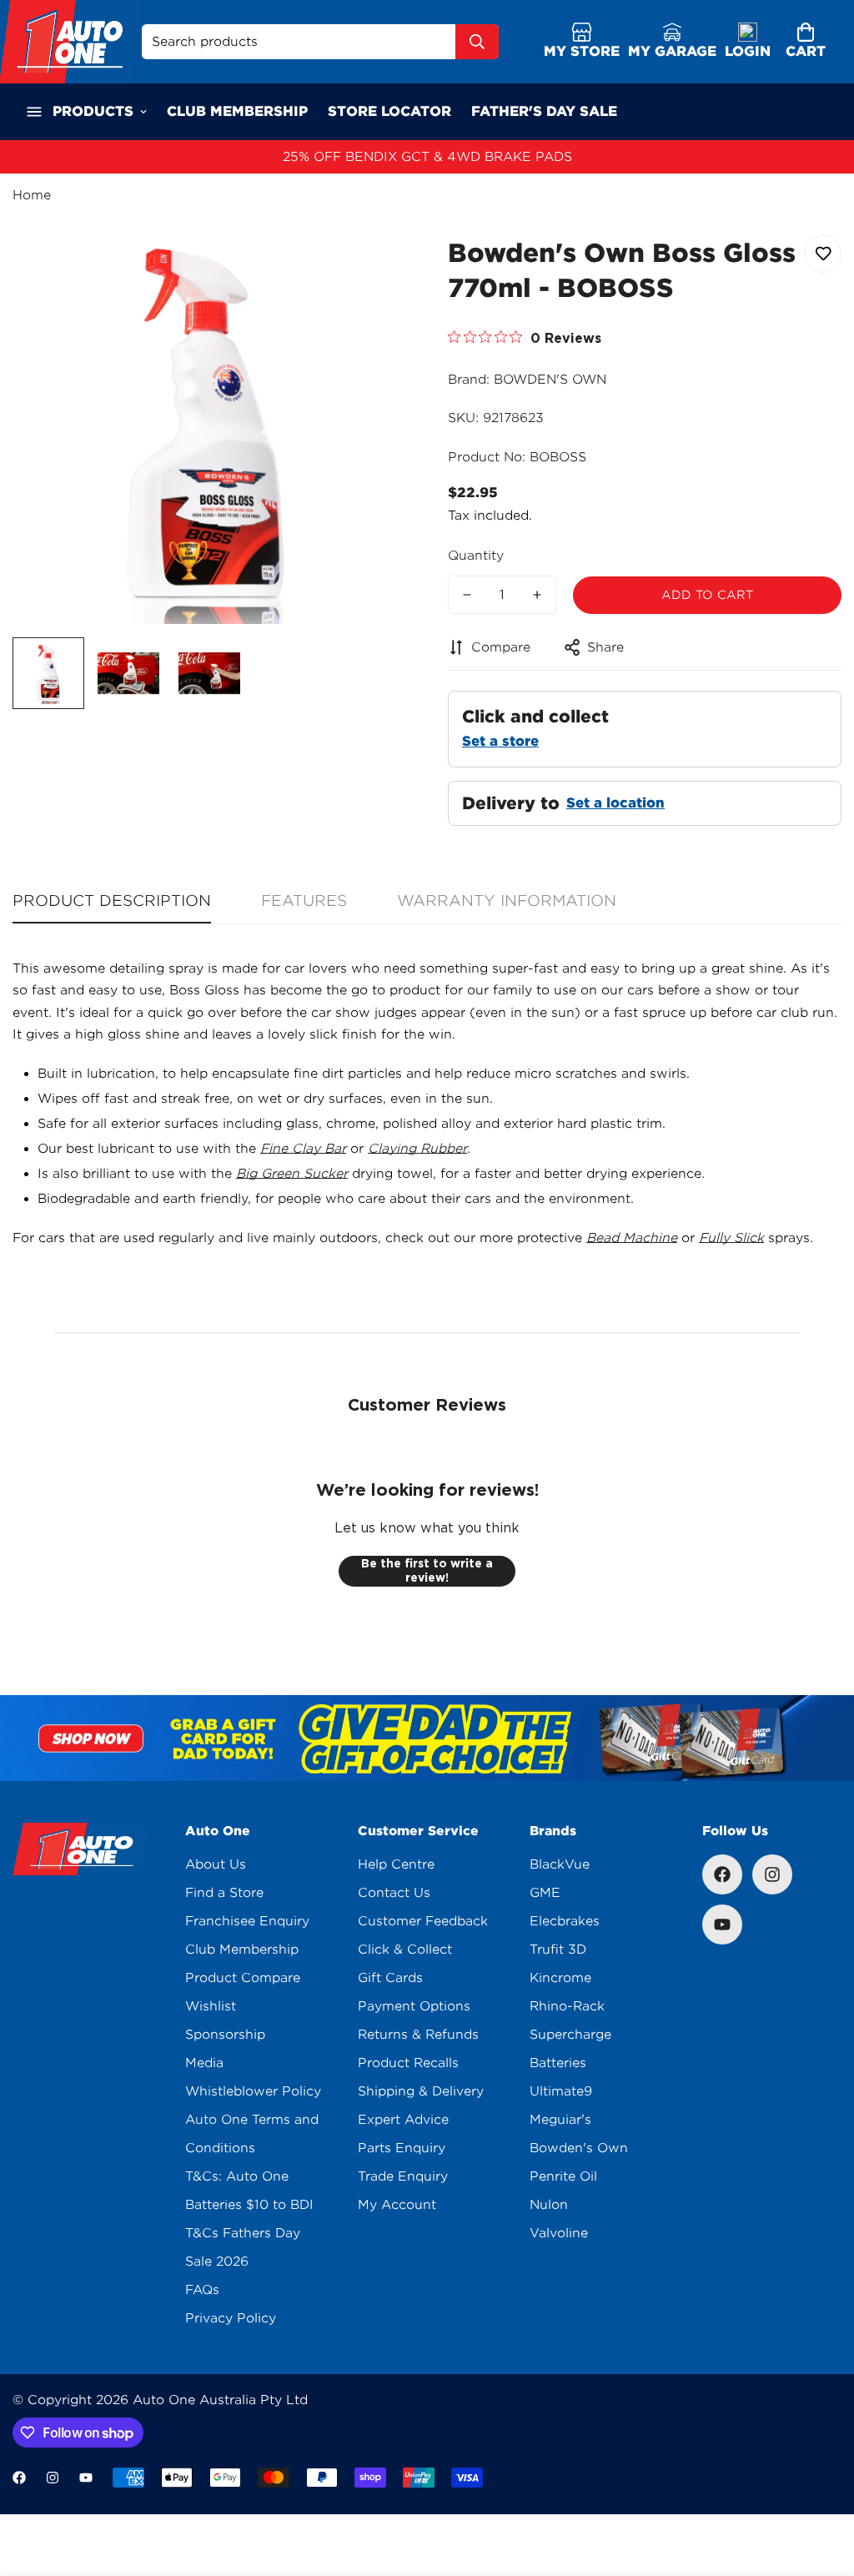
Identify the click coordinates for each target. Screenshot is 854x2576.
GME (545, 1893)
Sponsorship (225, 2035)
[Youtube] (722, 1924)
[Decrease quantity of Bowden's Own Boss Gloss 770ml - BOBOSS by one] (467, 595)
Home (32, 195)
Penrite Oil (563, 2176)
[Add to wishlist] (823, 254)
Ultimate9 (561, 2091)
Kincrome (560, 1978)
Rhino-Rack (567, 2006)
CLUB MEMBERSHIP (237, 111)
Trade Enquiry (403, 2176)
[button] (806, 42)
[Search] (477, 42)
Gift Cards (390, 1978)
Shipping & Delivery (421, 2091)
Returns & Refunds (418, 2035)
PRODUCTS (93, 111)
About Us (216, 1864)
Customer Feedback (423, 1921)
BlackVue (560, 1864)
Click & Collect (405, 1950)
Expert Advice (403, 2120)
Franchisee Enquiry (247, 1921)
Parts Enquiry (402, 2148)
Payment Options (414, 2006)
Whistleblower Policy (253, 2091)
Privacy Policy (231, 2318)
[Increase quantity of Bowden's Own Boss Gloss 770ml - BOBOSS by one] (537, 595)
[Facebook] (722, 1874)
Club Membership (242, 1950)
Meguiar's (560, 2120)
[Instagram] (772, 1874)
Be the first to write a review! (427, 1571)
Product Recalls (408, 2063)
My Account (397, 2205)
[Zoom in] (371, 267)
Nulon (549, 2205)
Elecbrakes (565, 1921)
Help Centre (396, 1864)
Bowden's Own (579, 2148)
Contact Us (394, 1893)
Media (204, 2063)
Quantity (476, 556)
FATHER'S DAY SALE (544, 111)
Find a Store (224, 1893)
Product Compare (243, 1978)
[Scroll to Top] (821, 2485)
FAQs (202, 2290)
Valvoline (559, 2233)
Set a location (615, 803)
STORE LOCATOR (389, 111)
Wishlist (211, 2006)
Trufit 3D (558, 1950)
